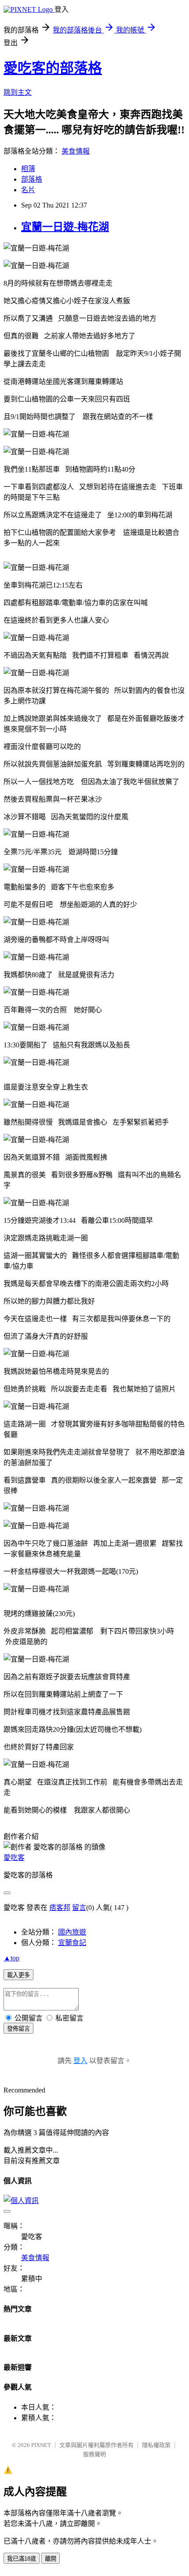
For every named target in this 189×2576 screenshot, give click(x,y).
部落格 (32, 179)
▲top (11, 1958)
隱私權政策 (156, 2445)
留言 (79, 1908)
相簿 (28, 169)
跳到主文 (18, 92)
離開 (51, 2559)
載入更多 (18, 1975)
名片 (28, 190)
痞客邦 (60, 1908)
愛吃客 (14, 1858)
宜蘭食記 (72, 1943)
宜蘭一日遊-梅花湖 (65, 227)
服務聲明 (94, 2454)
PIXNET (41, 2445)
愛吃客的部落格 (53, 68)
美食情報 (76, 151)
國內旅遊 (72, 1932)
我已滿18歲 (22, 2559)
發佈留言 (18, 2029)
